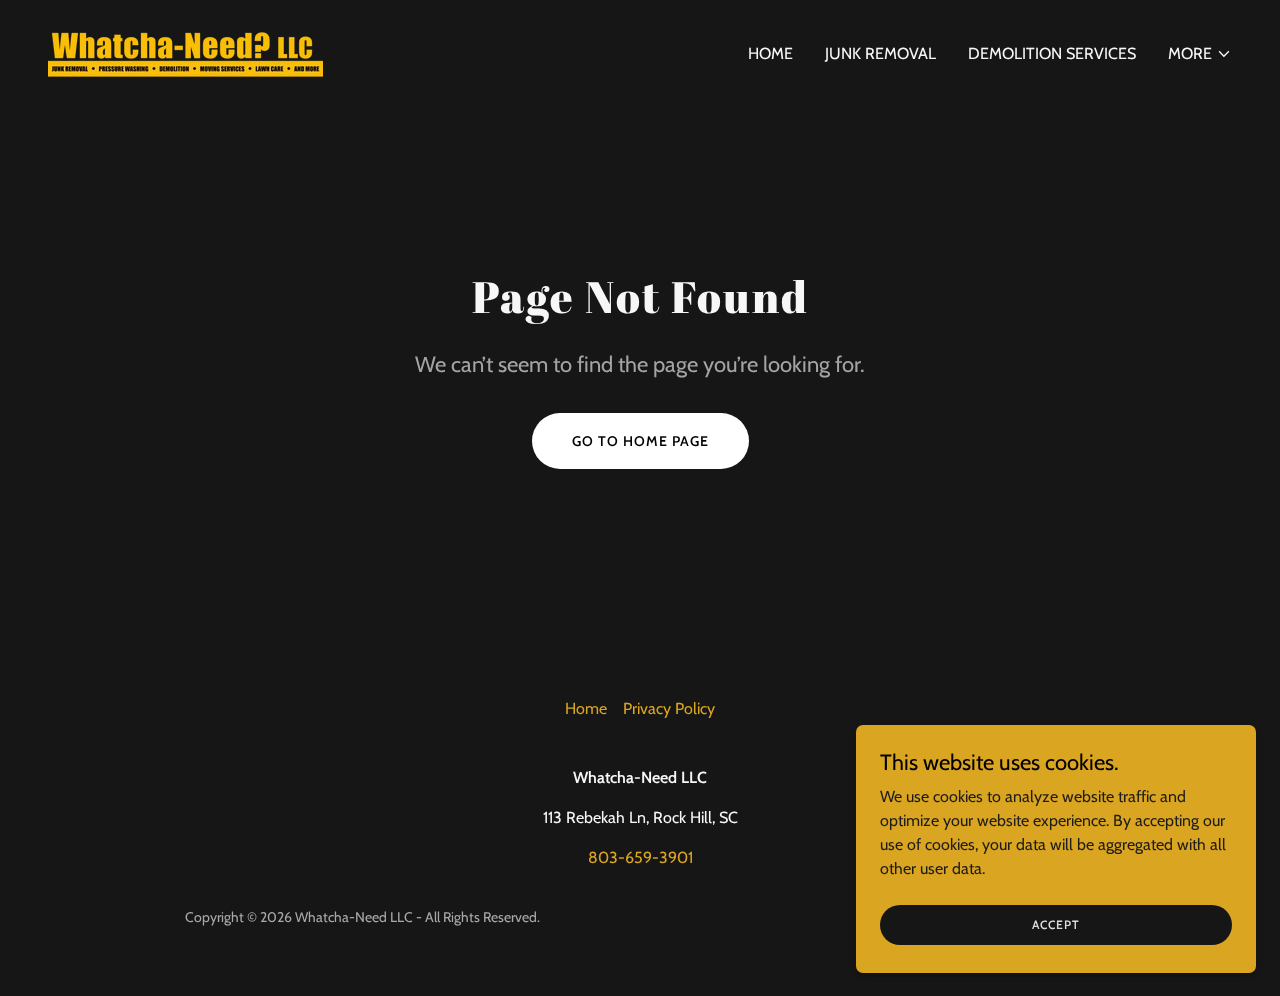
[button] (1200, 54)
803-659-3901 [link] (640, 857)
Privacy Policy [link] (669, 708)
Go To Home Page (640, 441)
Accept (1056, 924)
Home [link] (770, 53)
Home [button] (586, 708)
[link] (185, 49)
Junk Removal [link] (880, 53)
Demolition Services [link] (1052, 53)
